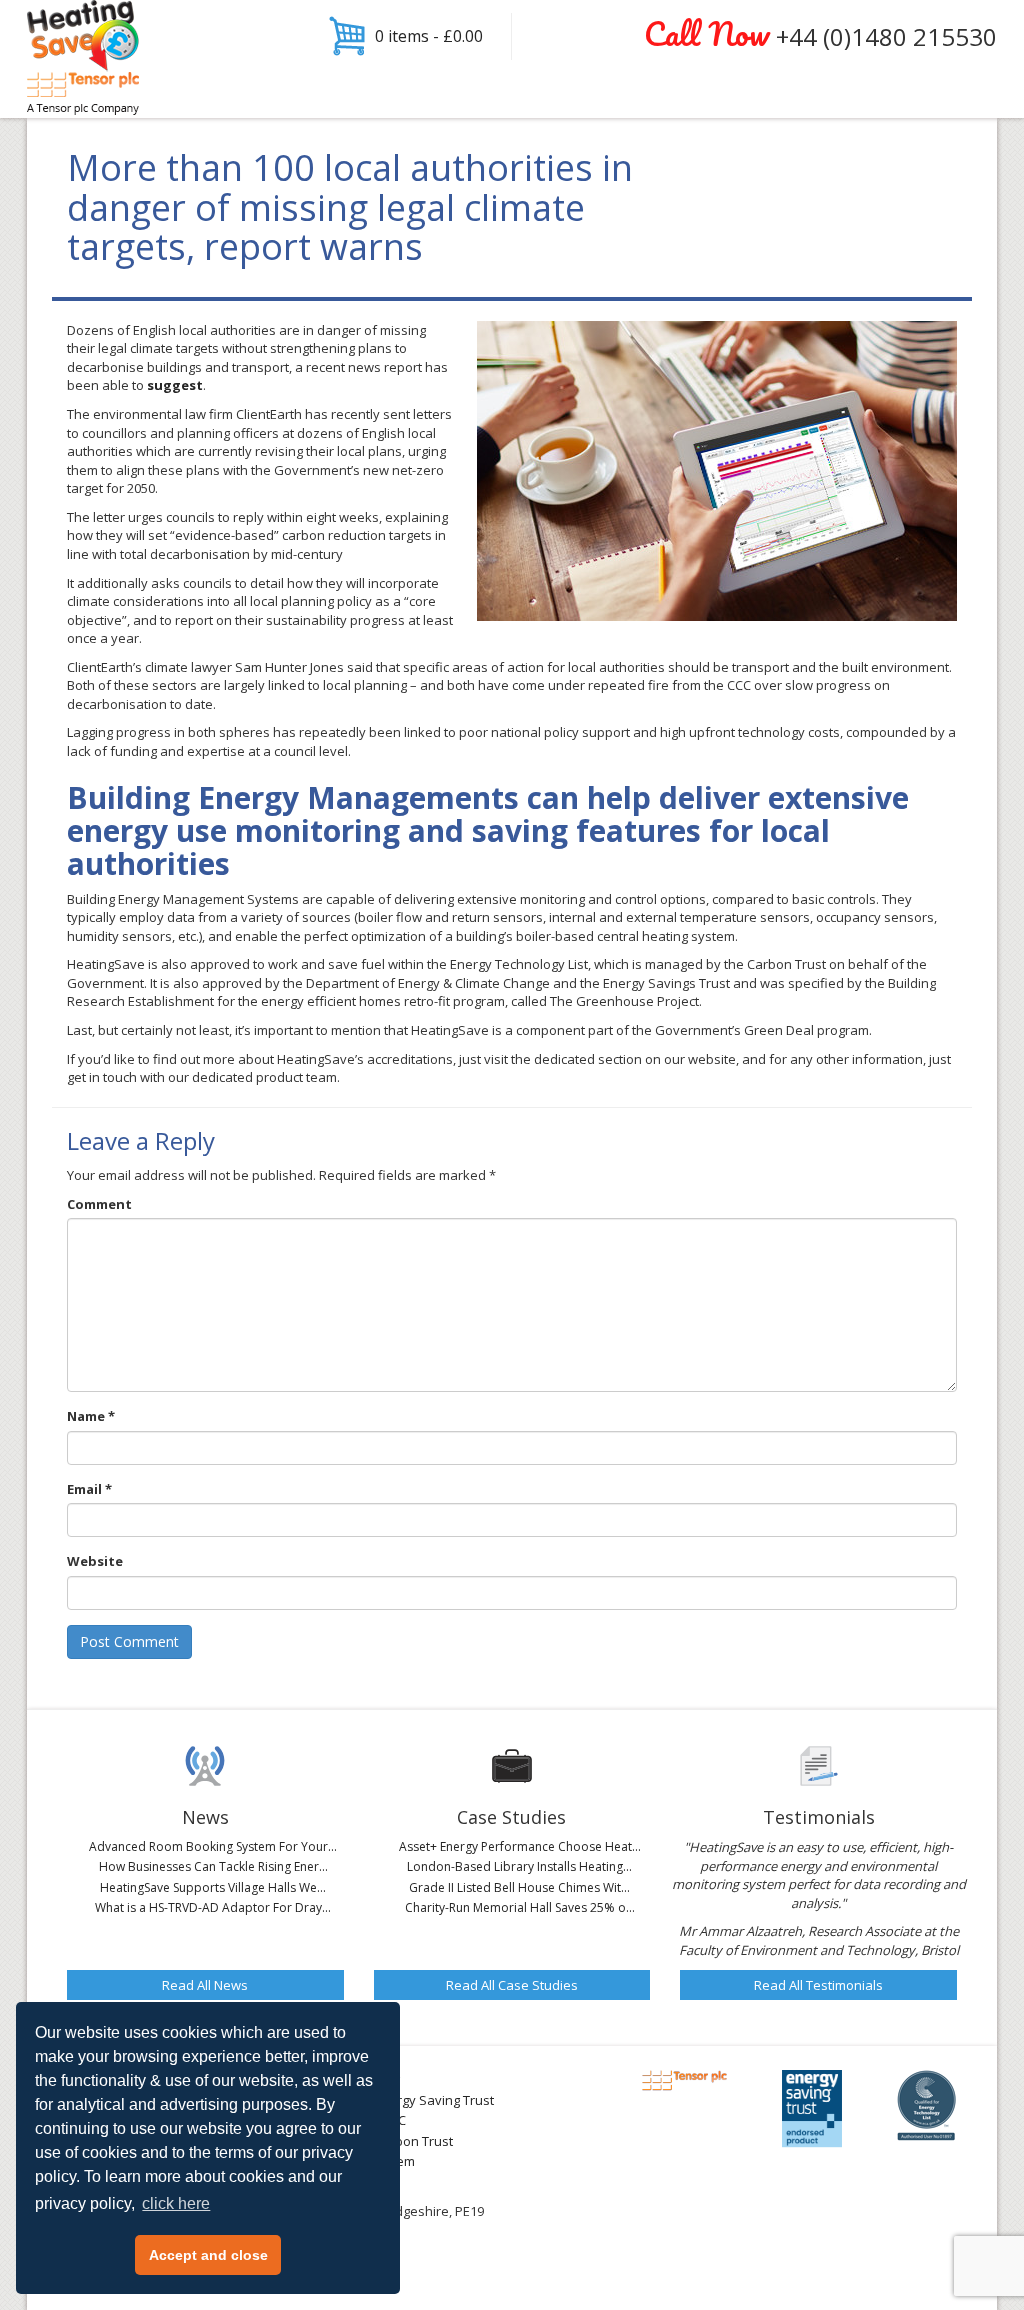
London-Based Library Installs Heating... (519, 1866)
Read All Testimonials (818, 1985)
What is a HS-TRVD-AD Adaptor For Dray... (213, 1907)
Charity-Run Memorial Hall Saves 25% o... (520, 1907)
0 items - (429, 36)
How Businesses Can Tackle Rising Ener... (213, 1866)
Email (89, 1489)
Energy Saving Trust (434, 2100)
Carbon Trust (413, 2141)
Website (95, 1561)
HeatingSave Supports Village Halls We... (213, 1887)
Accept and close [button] (208, 2255)
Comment (99, 1204)
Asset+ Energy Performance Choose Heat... (520, 1846)
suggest (175, 385)
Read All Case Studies (512, 1985)
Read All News (205, 1985)
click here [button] (176, 2203)
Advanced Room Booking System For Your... (213, 1846)
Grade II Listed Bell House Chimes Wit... (519, 1887)
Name (91, 1416)
